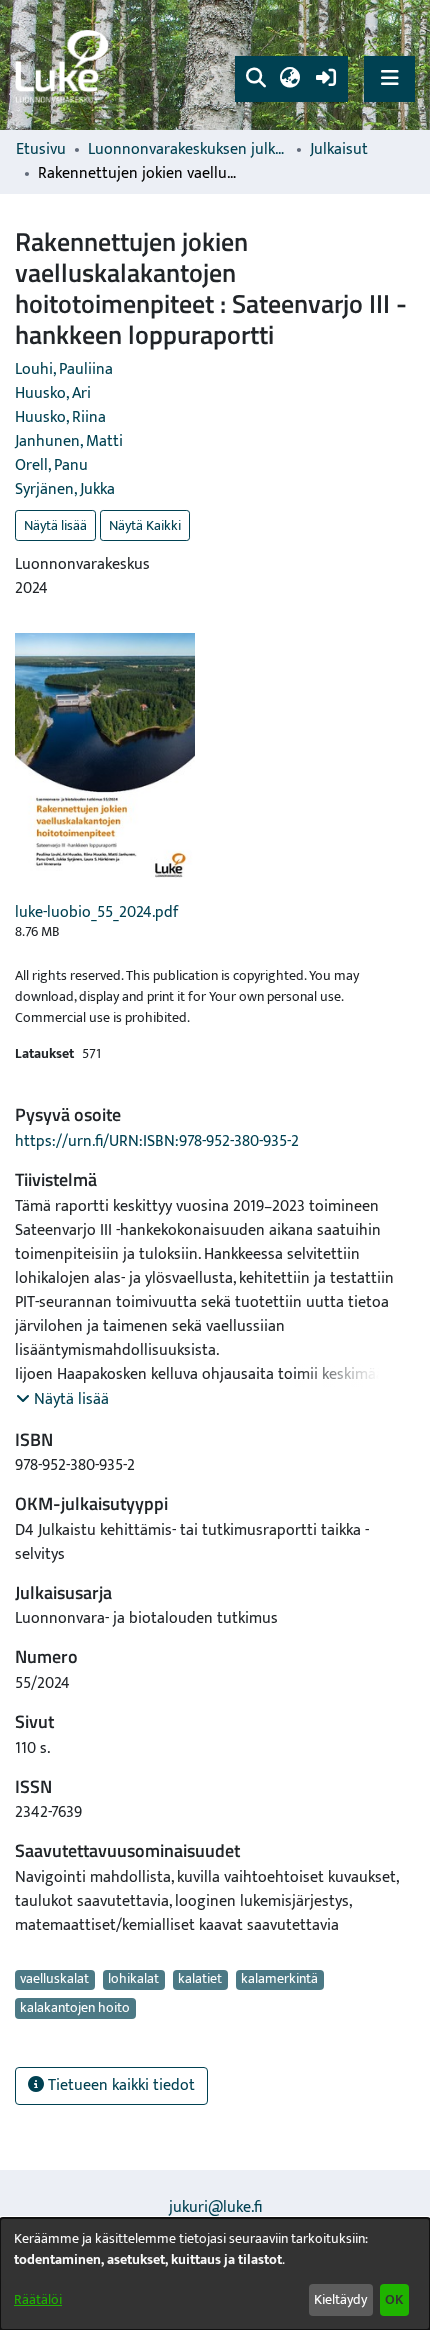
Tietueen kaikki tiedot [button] (119, 2085)
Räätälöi (38, 2299)
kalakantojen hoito (75, 2008)
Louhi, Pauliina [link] (64, 369)
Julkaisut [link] (339, 150)
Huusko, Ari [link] (53, 393)
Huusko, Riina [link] (60, 417)
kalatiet (200, 1980)
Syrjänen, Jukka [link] (65, 489)
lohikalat (133, 1980)
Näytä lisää (55, 525)
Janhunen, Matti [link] (69, 441)
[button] (255, 79)
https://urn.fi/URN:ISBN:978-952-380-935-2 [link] (157, 1141)
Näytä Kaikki (145, 525)
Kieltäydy (340, 2299)
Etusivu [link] (41, 150)
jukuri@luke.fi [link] (215, 2207)
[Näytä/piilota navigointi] (389, 78)
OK (394, 2299)
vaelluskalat (54, 1980)
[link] (65, 65)
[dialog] (215, 2274)
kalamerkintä (279, 1980)
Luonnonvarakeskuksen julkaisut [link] (188, 150)
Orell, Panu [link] (51, 465)
